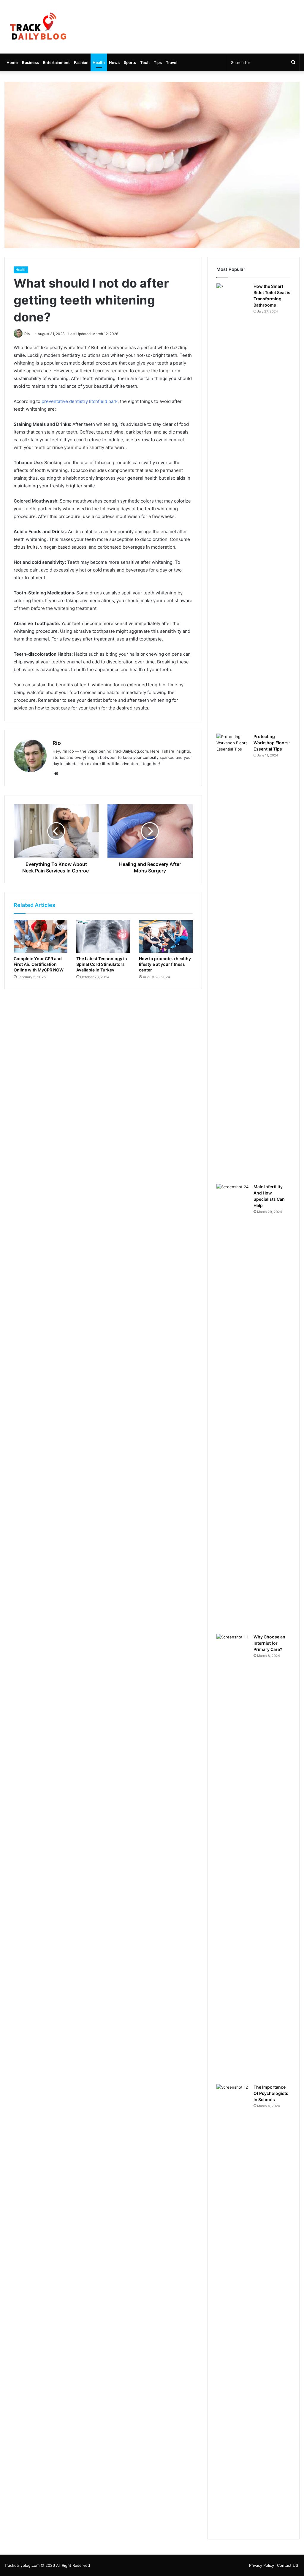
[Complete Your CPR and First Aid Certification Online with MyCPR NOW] (41, 936)
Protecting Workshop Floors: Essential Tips (272, 743)
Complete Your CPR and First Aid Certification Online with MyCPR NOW (39, 964)
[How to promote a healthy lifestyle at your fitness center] (166, 936)
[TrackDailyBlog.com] (38, 27)
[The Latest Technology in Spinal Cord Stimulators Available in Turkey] (103, 936)
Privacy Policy (262, 2565)
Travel (172, 62)
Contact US (288, 2565)
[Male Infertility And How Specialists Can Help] (233, 1407)
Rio (27, 334)
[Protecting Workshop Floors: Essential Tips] (233, 957)
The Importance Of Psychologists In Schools (271, 2093)
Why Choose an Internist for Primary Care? (269, 1643)
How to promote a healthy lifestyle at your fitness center (165, 964)
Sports (130, 62)
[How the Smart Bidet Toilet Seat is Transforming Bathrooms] (233, 506)
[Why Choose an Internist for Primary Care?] (233, 1857)
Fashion (81, 62)
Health (99, 62)
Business (30, 62)
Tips (158, 62)
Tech (145, 62)
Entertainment (56, 62)
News (114, 62)
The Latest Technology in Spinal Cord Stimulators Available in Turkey (102, 964)
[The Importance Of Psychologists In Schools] (233, 2307)
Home (12, 62)
